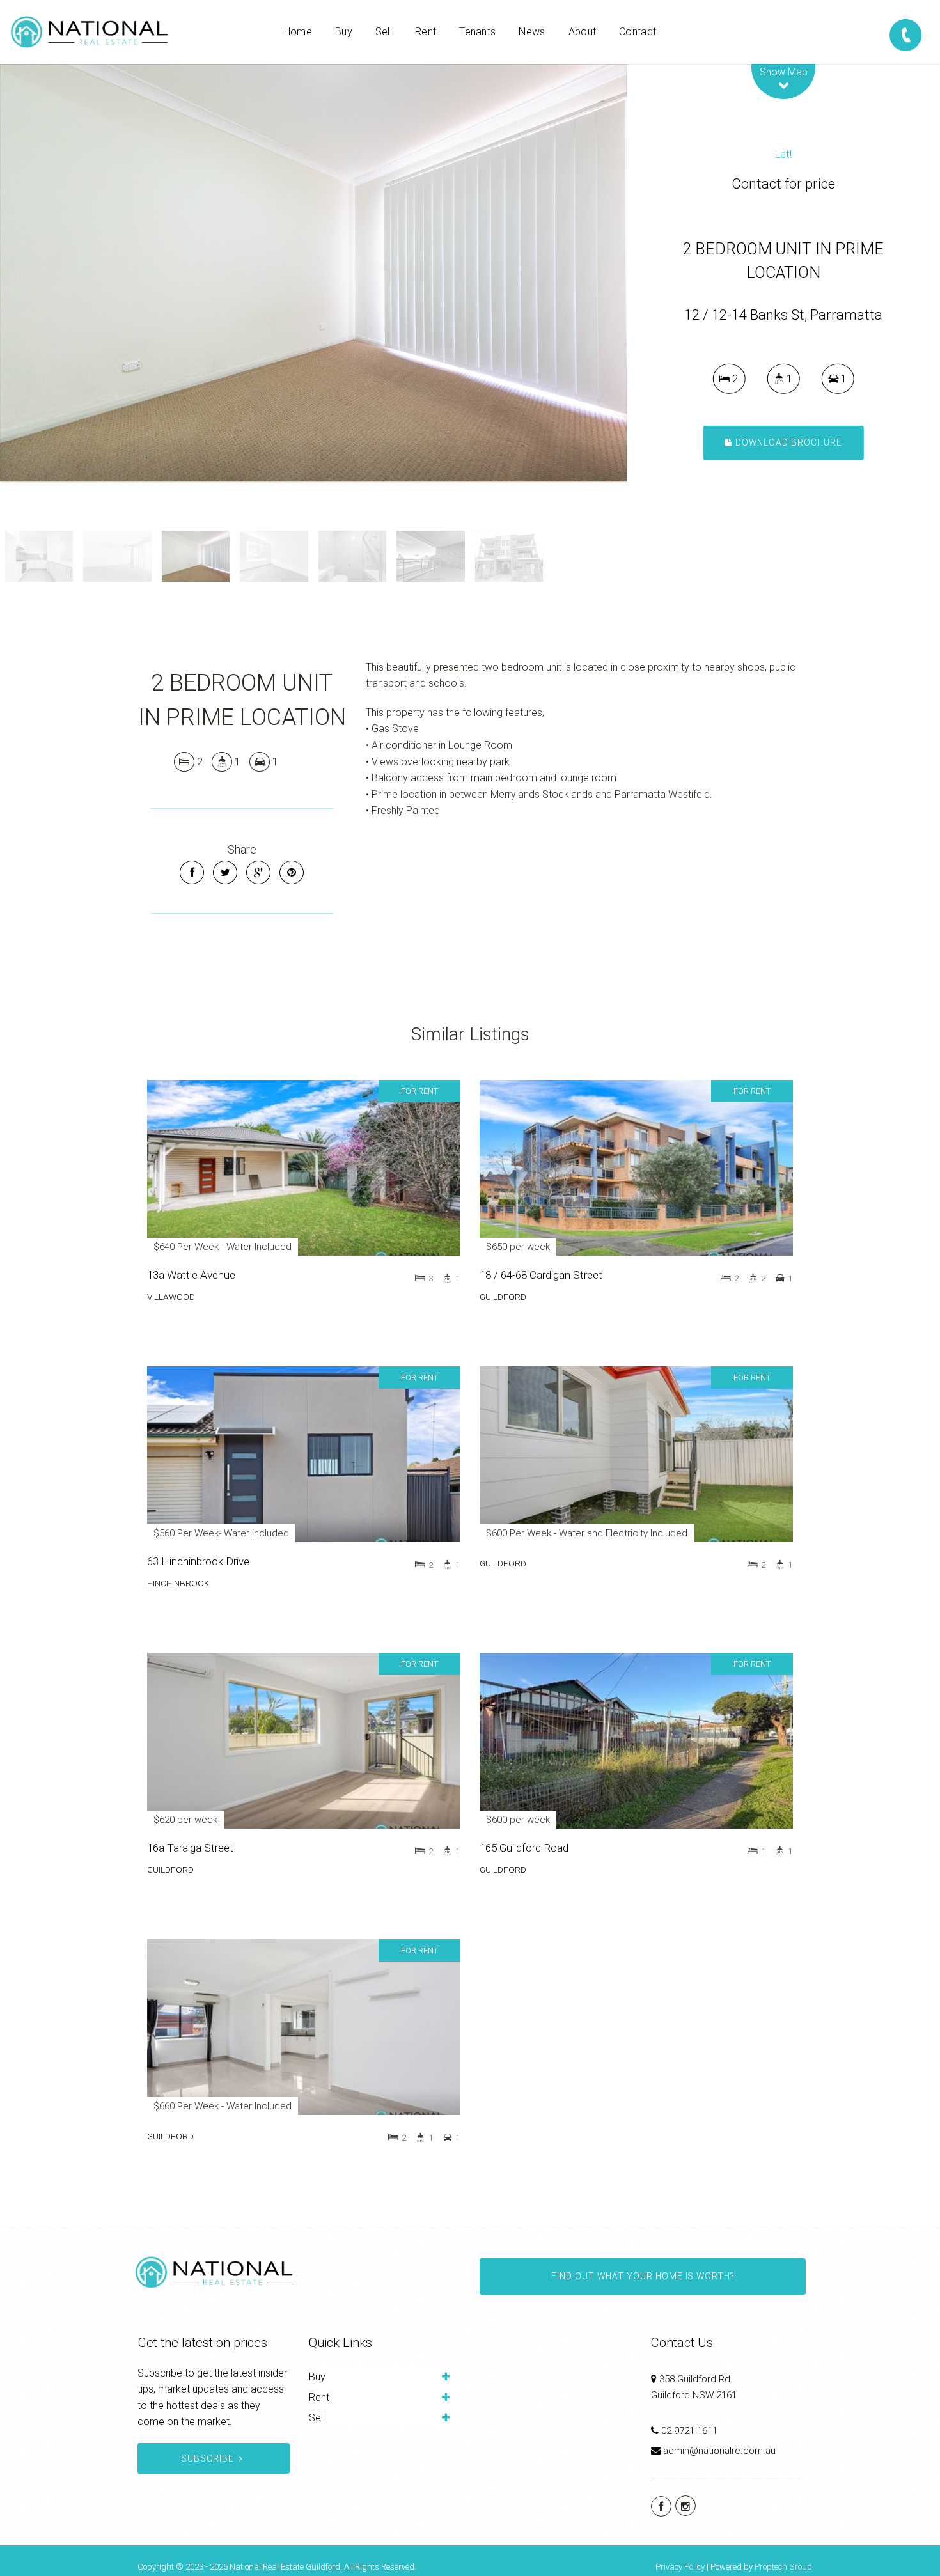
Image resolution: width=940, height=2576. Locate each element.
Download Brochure (787, 442)
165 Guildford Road (524, 1848)
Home (298, 32)
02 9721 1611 (689, 2431)
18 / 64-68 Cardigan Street (541, 1275)
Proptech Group (783, 2567)
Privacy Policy (680, 2567)
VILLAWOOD (171, 1297)
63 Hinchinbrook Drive (198, 1561)
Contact (638, 32)
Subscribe (208, 2458)
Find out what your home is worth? (643, 2276)
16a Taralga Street (190, 1848)
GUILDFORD (503, 1297)
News (532, 32)
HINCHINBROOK (178, 1583)
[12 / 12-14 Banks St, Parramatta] (313, 273)
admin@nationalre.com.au (719, 2451)
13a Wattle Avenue (191, 1275)
